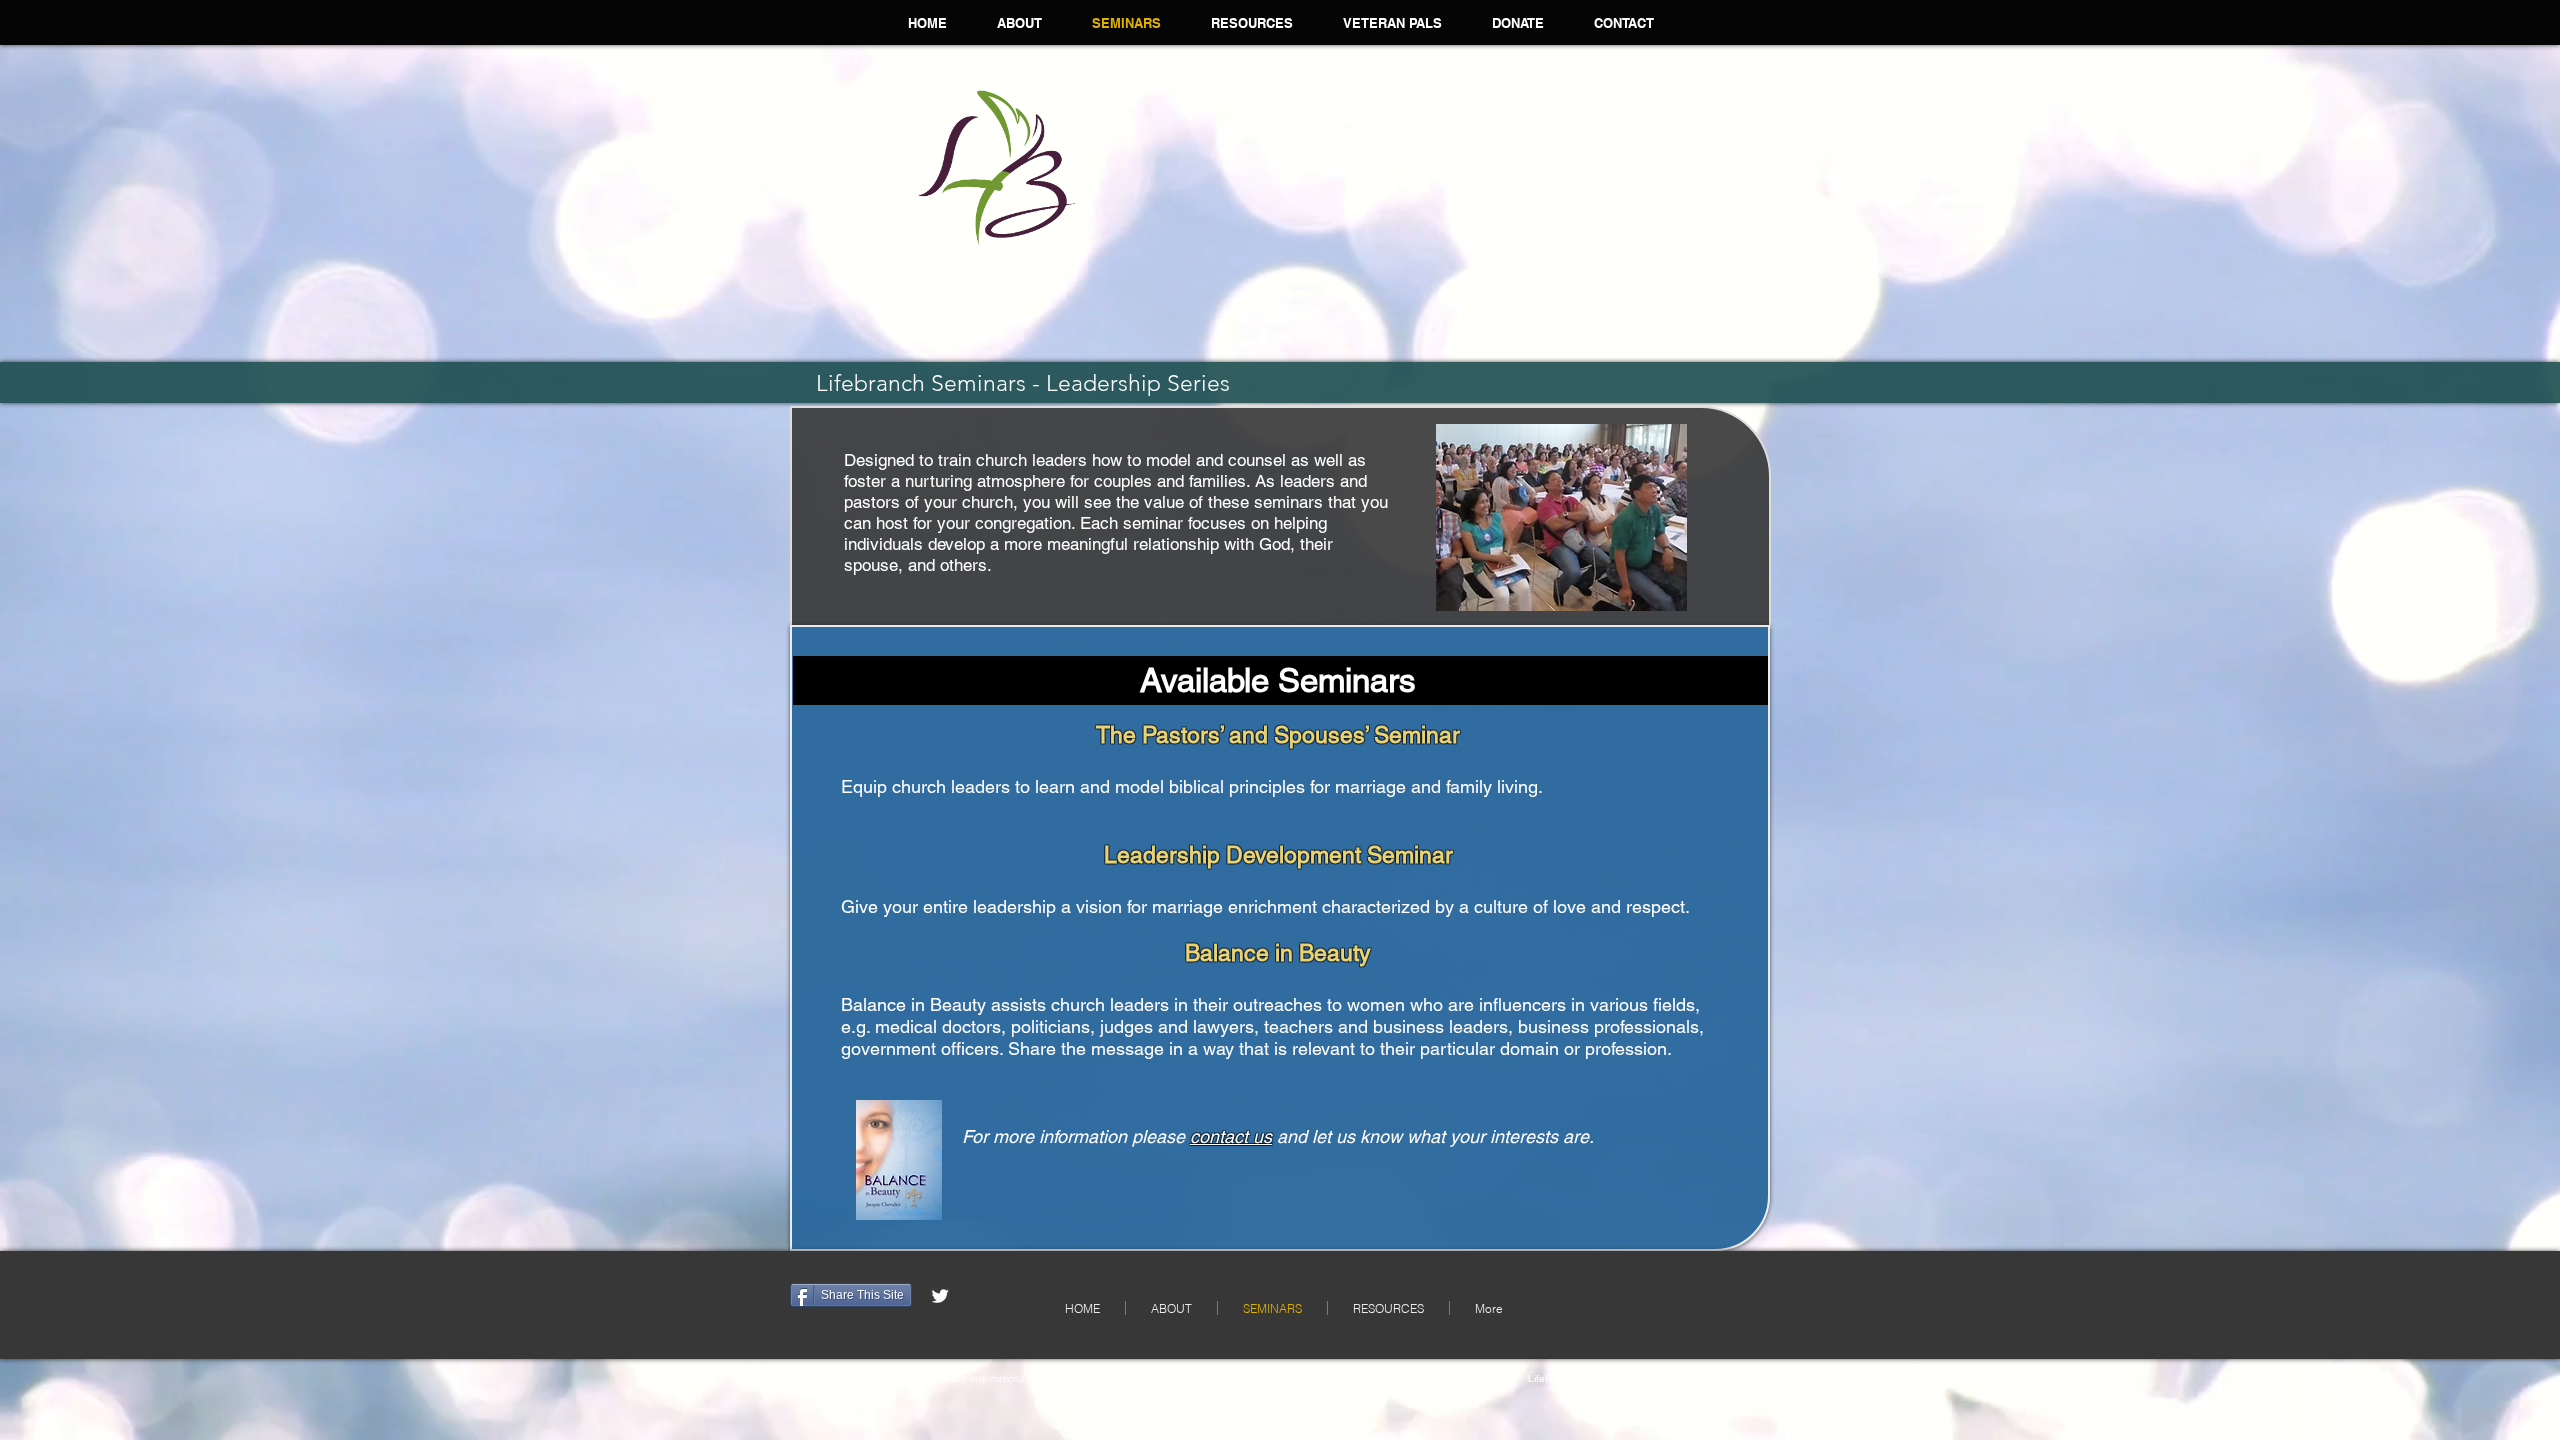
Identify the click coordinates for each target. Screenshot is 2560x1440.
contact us (1231, 1136)
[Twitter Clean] (940, 1296)
